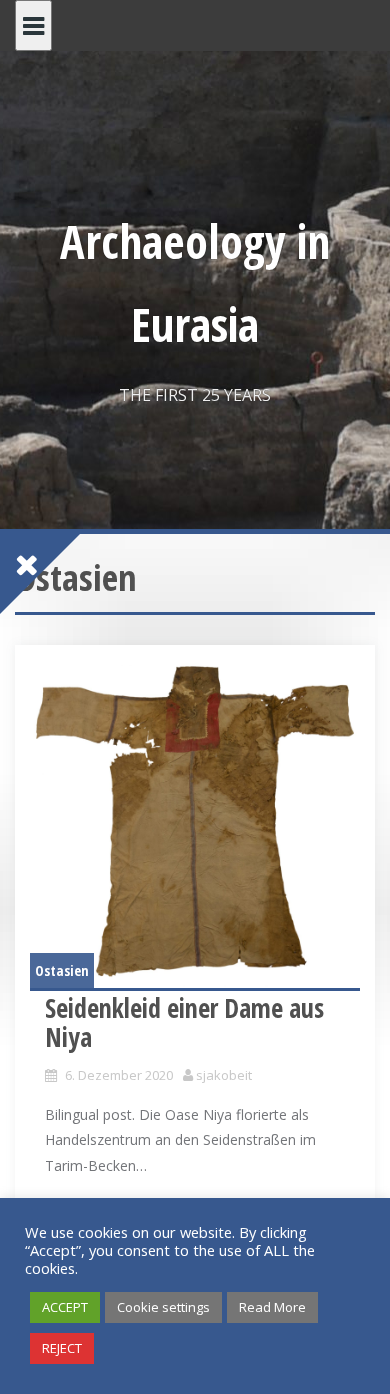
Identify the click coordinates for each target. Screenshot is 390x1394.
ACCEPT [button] (65, 1307)
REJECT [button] (62, 1348)
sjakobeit (224, 1075)
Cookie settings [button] (163, 1307)
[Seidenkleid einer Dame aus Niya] (195, 824)
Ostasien (62, 970)
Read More (272, 1307)
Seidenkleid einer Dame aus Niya (184, 1022)
